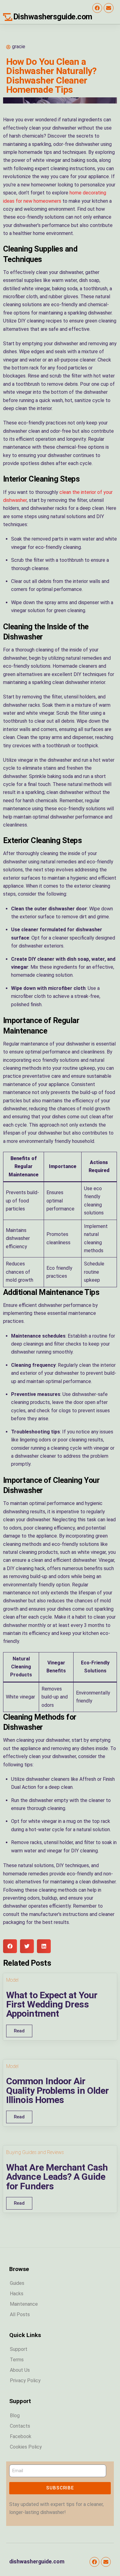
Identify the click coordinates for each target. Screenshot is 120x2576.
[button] (10, 1946)
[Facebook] (97, 8)
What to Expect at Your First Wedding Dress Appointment (52, 2004)
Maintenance (24, 2304)
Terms (17, 2360)
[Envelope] (109, 8)
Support (19, 2349)
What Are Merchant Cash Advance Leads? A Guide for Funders (57, 2177)
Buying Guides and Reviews (35, 2152)
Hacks (17, 2294)
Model (12, 1980)
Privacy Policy (25, 2381)
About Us (20, 2370)
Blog (15, 2416)
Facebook (21, 2436)
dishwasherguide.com (37, 2562)
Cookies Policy (26, 2447)
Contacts (20, 2426)
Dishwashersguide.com (53, 17)
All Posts (20, 2314)
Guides (17, 2283)
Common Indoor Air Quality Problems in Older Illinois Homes (57, 2090)
